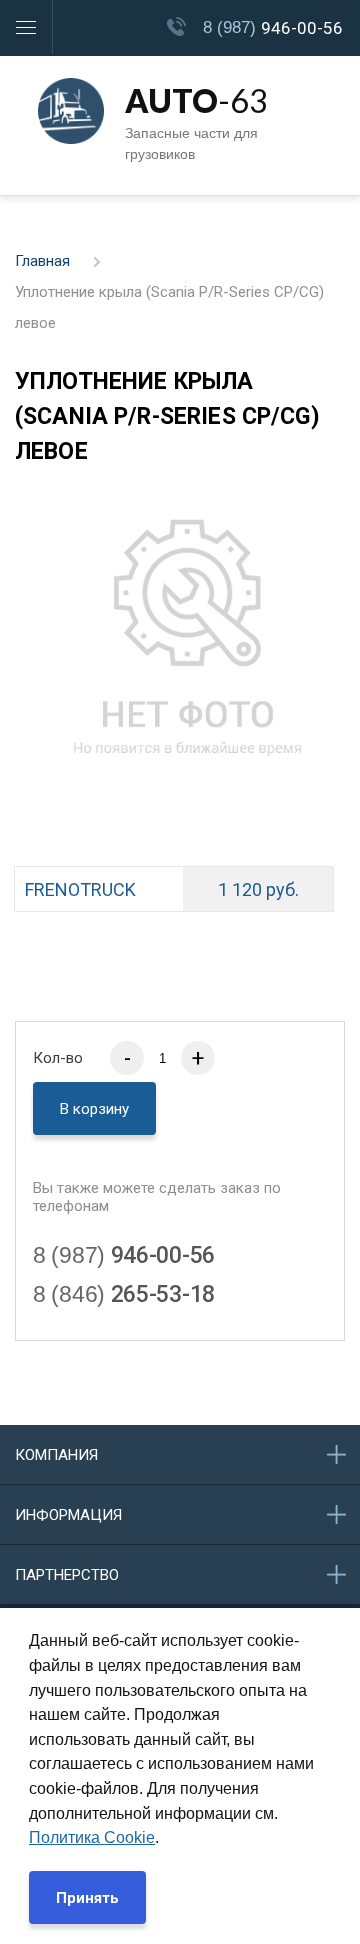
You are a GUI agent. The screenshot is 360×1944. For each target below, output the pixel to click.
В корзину (94, 1109)
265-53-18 (124, 1294)
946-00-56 (273, 28)
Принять (87, 1898)
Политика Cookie (92, 1837)
